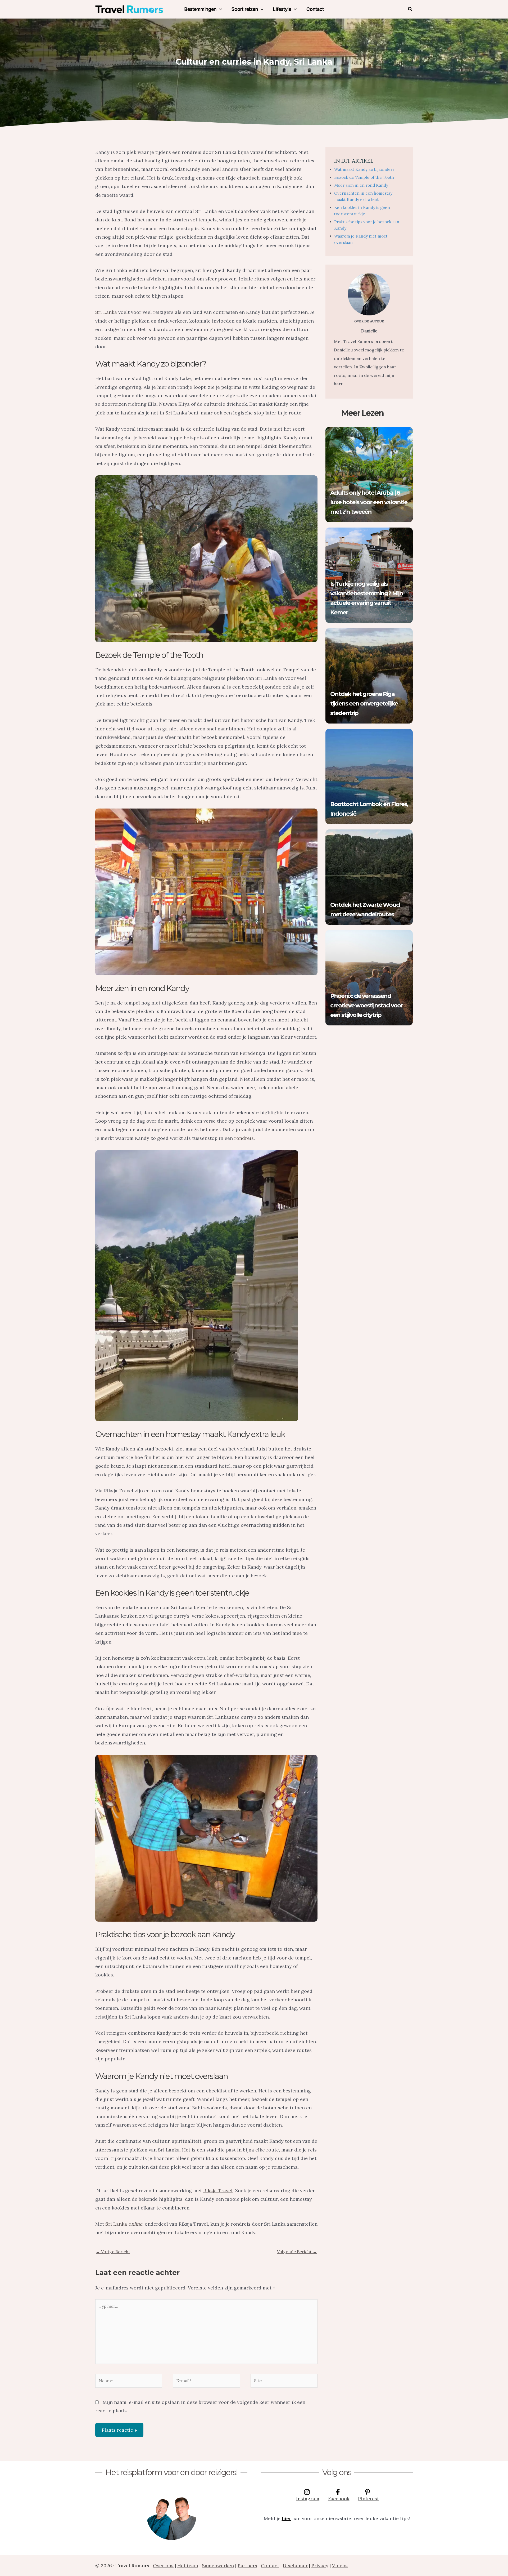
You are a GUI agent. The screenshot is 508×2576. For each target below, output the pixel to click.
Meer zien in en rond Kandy (361, 185)
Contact (315, 9)
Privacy (320, 2566)
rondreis (244, 1138)
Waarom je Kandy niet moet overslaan (361, 239)
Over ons (163, 2566)
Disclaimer (295, 2566)
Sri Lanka (106, 312)
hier (286, 2518)
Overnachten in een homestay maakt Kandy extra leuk (363, 196)
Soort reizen (245, 9)
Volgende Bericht (297, 2252)
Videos (340, 2566)
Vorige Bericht (113, 2252)
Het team (188, 2566)
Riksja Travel (218, 2191)
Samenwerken (218, 2566)
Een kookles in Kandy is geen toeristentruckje (362, 211)
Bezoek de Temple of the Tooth (364, 177)
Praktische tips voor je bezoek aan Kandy (367, 225)
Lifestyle (282, 9)
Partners (247, 2566)
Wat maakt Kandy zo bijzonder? (364, 169)
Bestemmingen (200, 9)
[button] (219, 9)
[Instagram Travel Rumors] (171, 2515)
